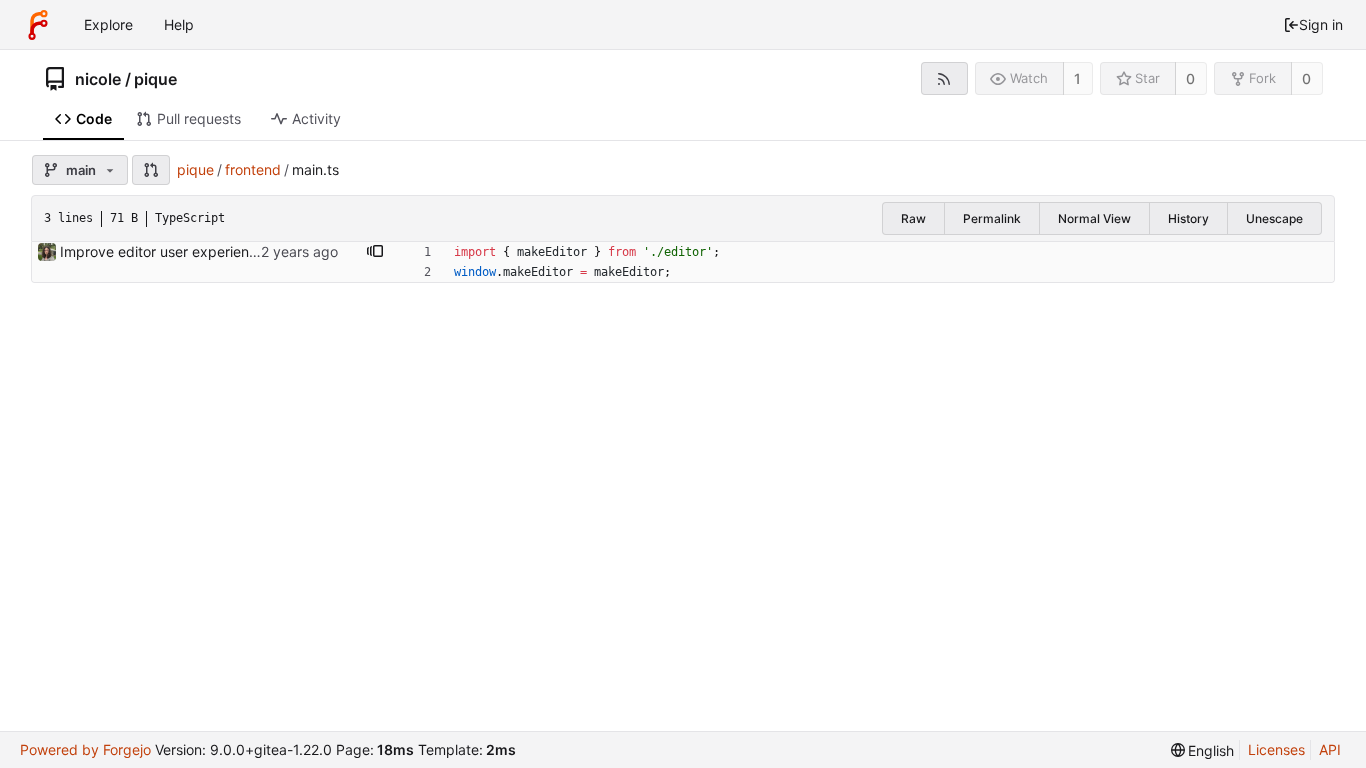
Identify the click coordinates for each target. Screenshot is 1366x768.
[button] (151, 170)
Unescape (1274, 218)
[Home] (38, 25)
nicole (98, 79)
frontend (253, 169)
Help (179, 24)
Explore (108, 24)
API (1330, 749)
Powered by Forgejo (85, 749)
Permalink (992, 218)
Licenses (1276, 749)
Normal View (1094, 218)
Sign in (1321, 24)
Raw (913, 218)
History (1188, 218)
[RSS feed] (944, 78)
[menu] (1203, 750)
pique (155, 79)
